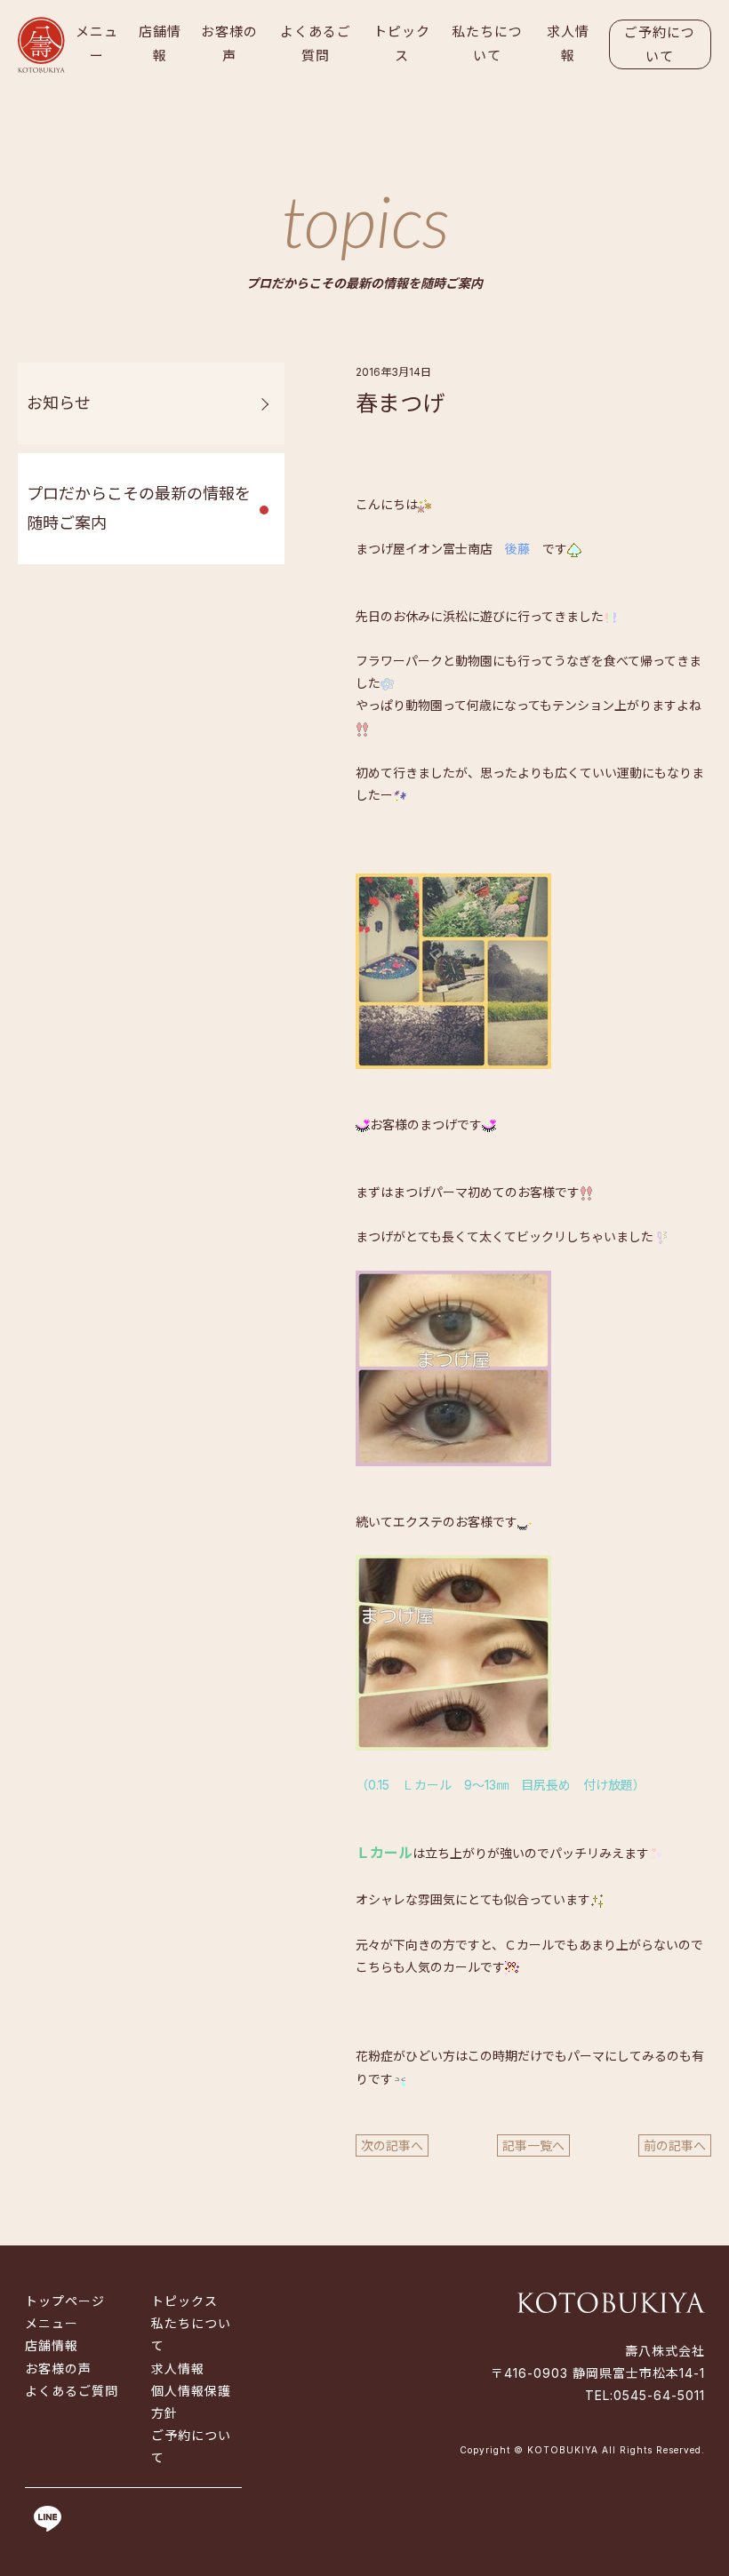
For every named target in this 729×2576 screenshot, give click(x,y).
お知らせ (59, 403)
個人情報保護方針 (191, 2402)
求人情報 (568, 44)
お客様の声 (229, 44)
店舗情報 (160, 44)
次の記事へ (392, 2145)
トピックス (402, 44)
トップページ (65, 2301)
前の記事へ (675, 2145)
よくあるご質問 (316, 44)
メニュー (97, 44)
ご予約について (660, 44)
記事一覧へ (533, 2145)
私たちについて (487, 44)
